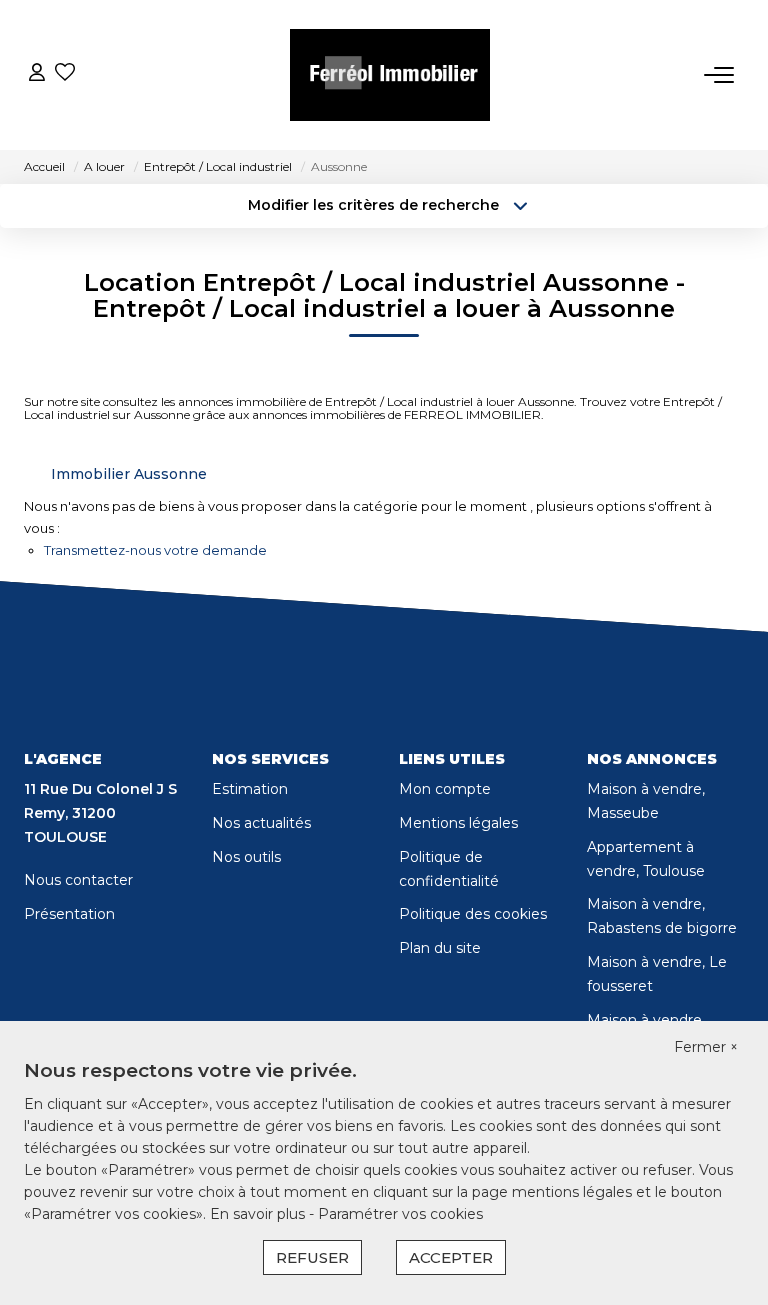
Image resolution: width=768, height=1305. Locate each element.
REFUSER (312, 1257)
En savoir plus (259, 1214)
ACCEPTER (451, 1257)
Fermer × (706, 1047)
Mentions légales (458, 823)
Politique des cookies (473, 914)
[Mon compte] (37, 74)
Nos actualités (261, 823)
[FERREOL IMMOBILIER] (390, 75)
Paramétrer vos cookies (400, 1214)
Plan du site (440, 948)
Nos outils (246, 857)
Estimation (250, 789)
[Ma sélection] (65, 74)
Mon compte (445, 789)
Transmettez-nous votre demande (155, 550)
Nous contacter (78, 880)
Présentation (69, 914)
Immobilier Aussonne (129, 474)
